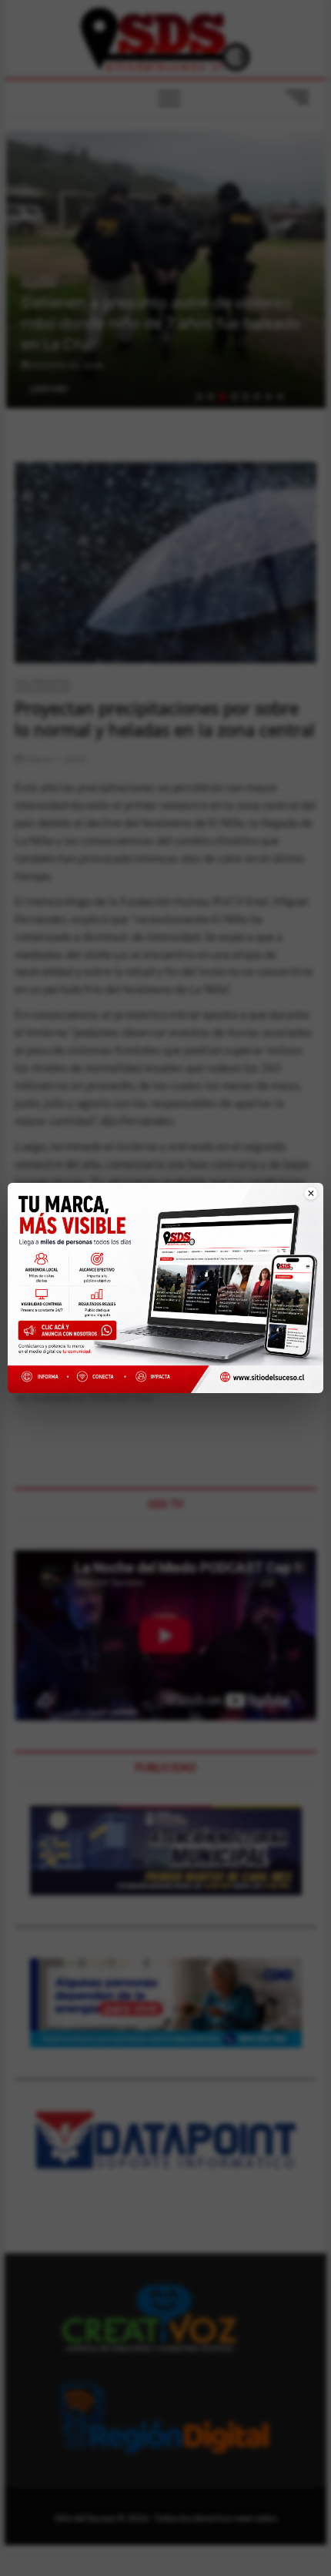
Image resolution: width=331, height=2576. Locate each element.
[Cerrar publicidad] (303, 1202)
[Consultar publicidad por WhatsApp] (70, 1333)
